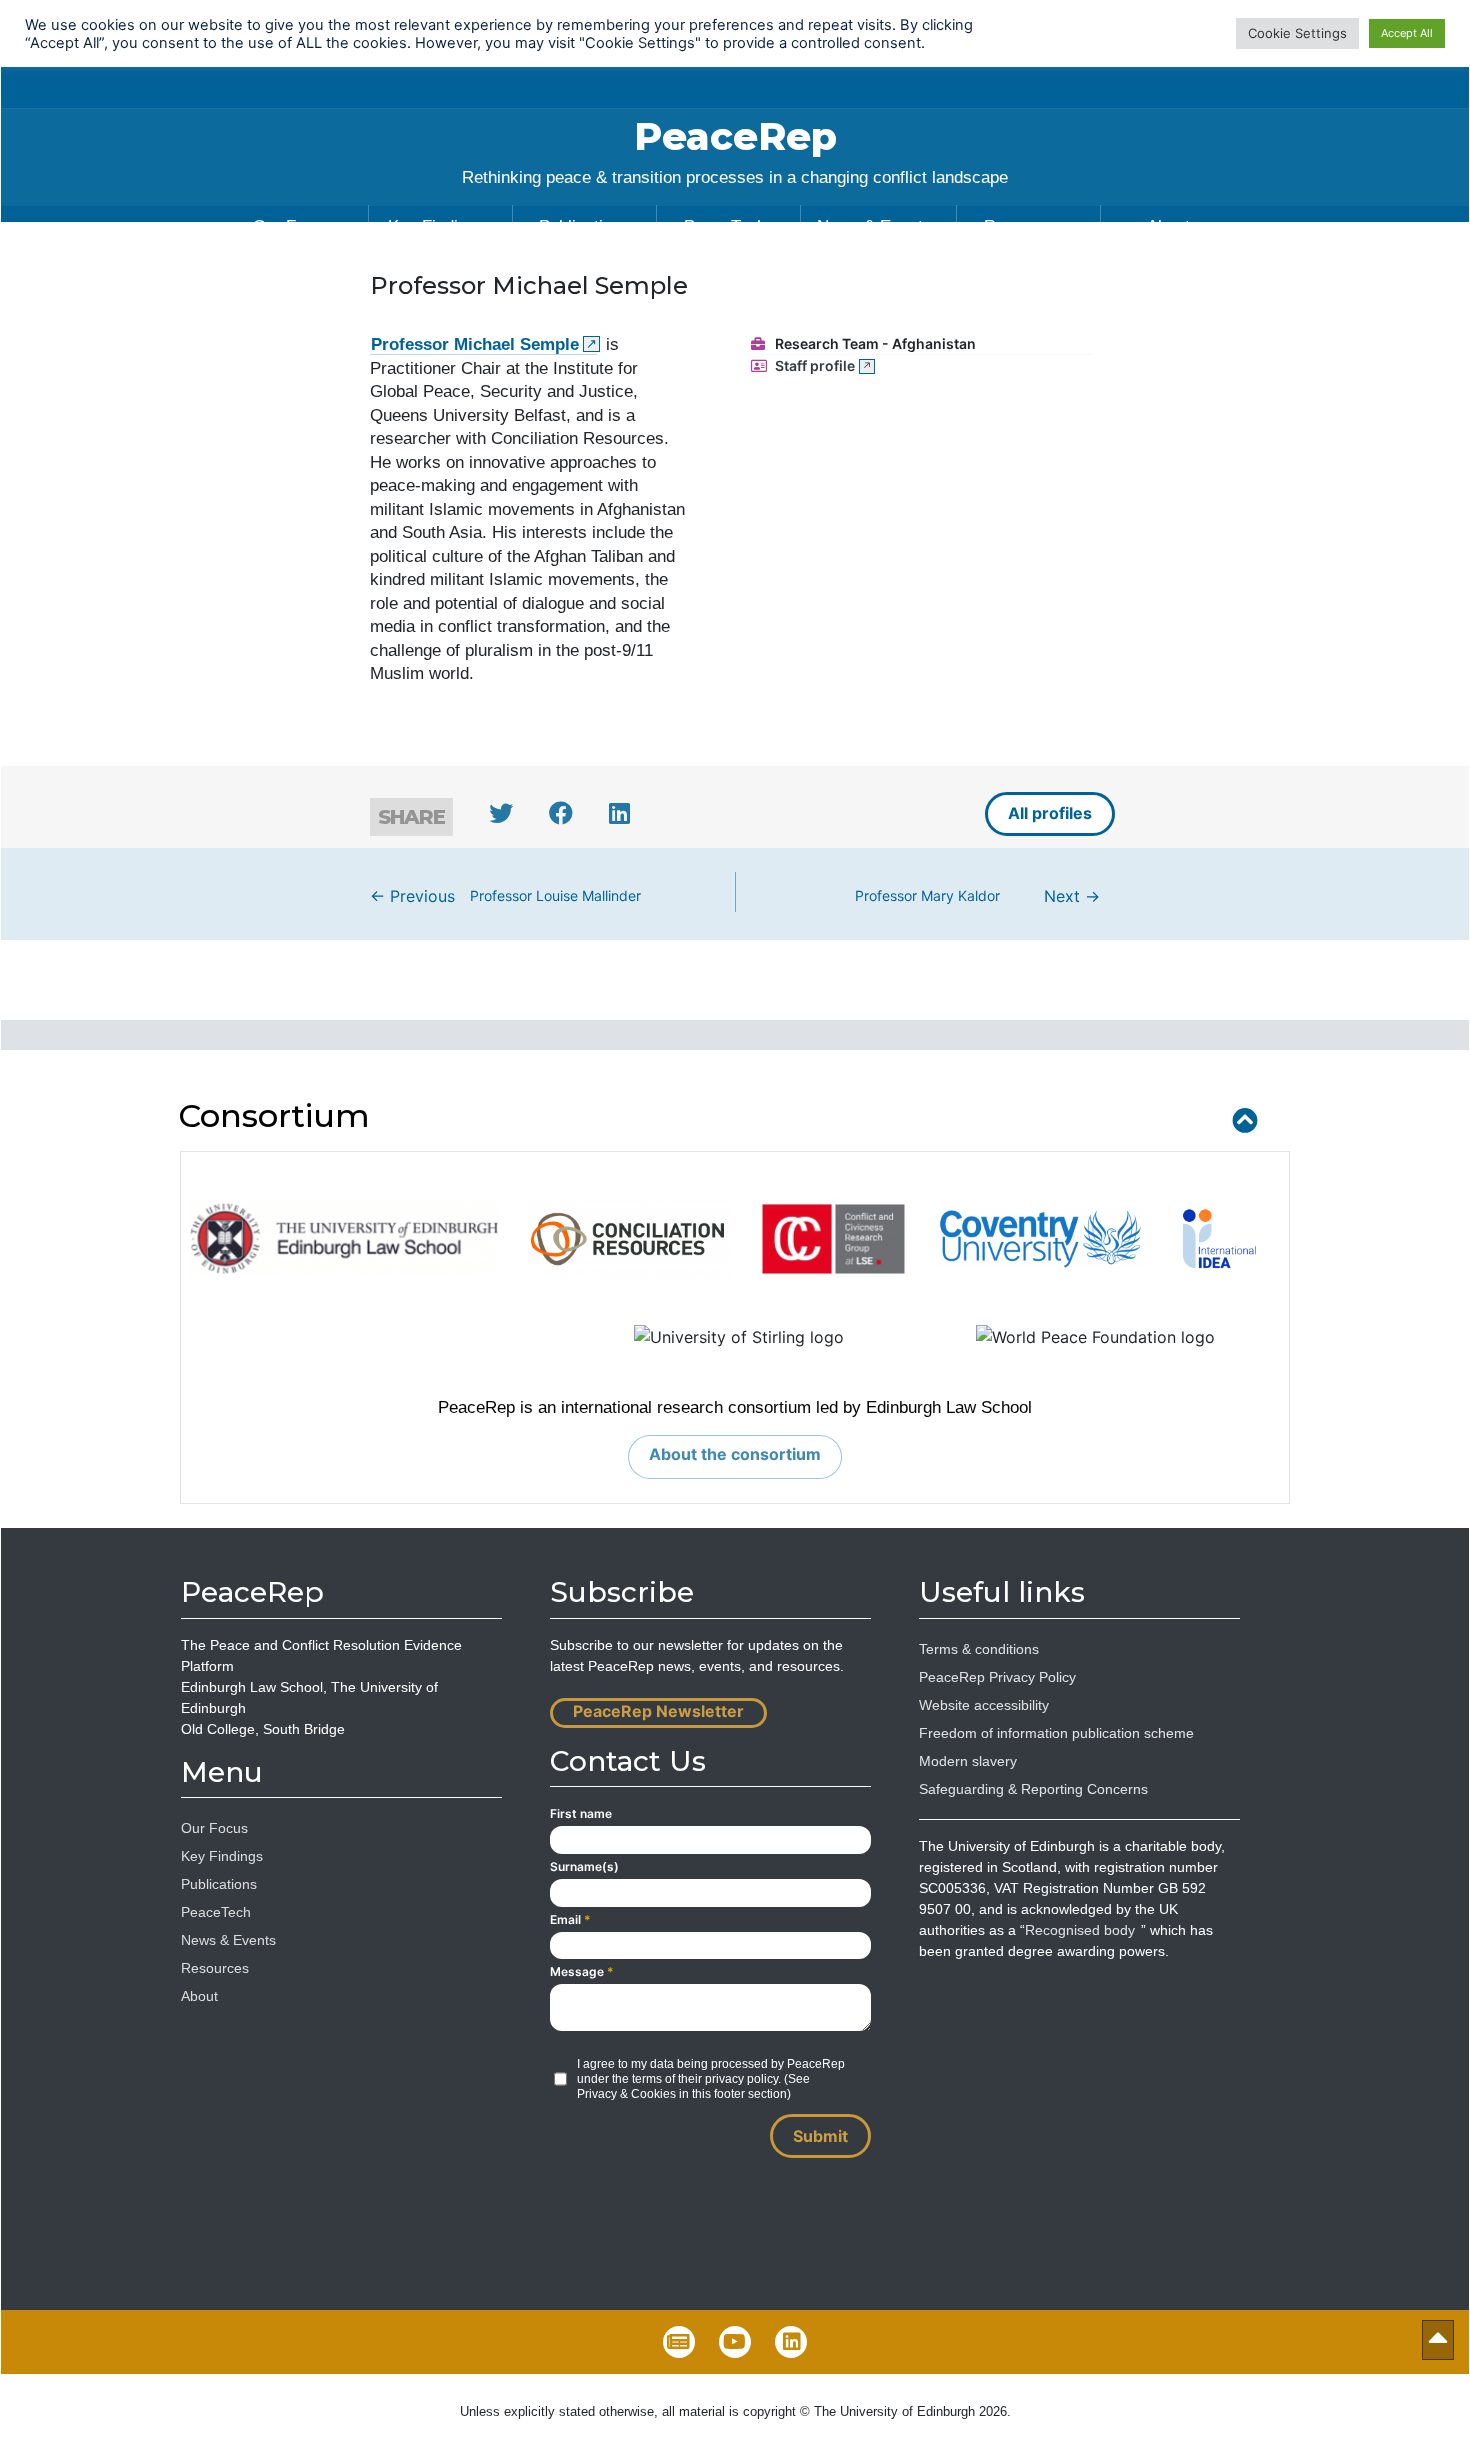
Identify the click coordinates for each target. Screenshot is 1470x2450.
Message (582, 1971)
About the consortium (735, 1454)
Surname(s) (584, 1866)
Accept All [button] (1407, 33)
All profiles (1050, 813)
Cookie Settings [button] (1297, 33)
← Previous (505, 896)
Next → (977, 896)
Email (570, 1919)
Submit (820, 2136)
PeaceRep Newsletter (658, 1711)
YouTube (735, 2342)
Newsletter (679, 2342)
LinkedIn (791, 2342)
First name (581, 1813)
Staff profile (815, 365)
